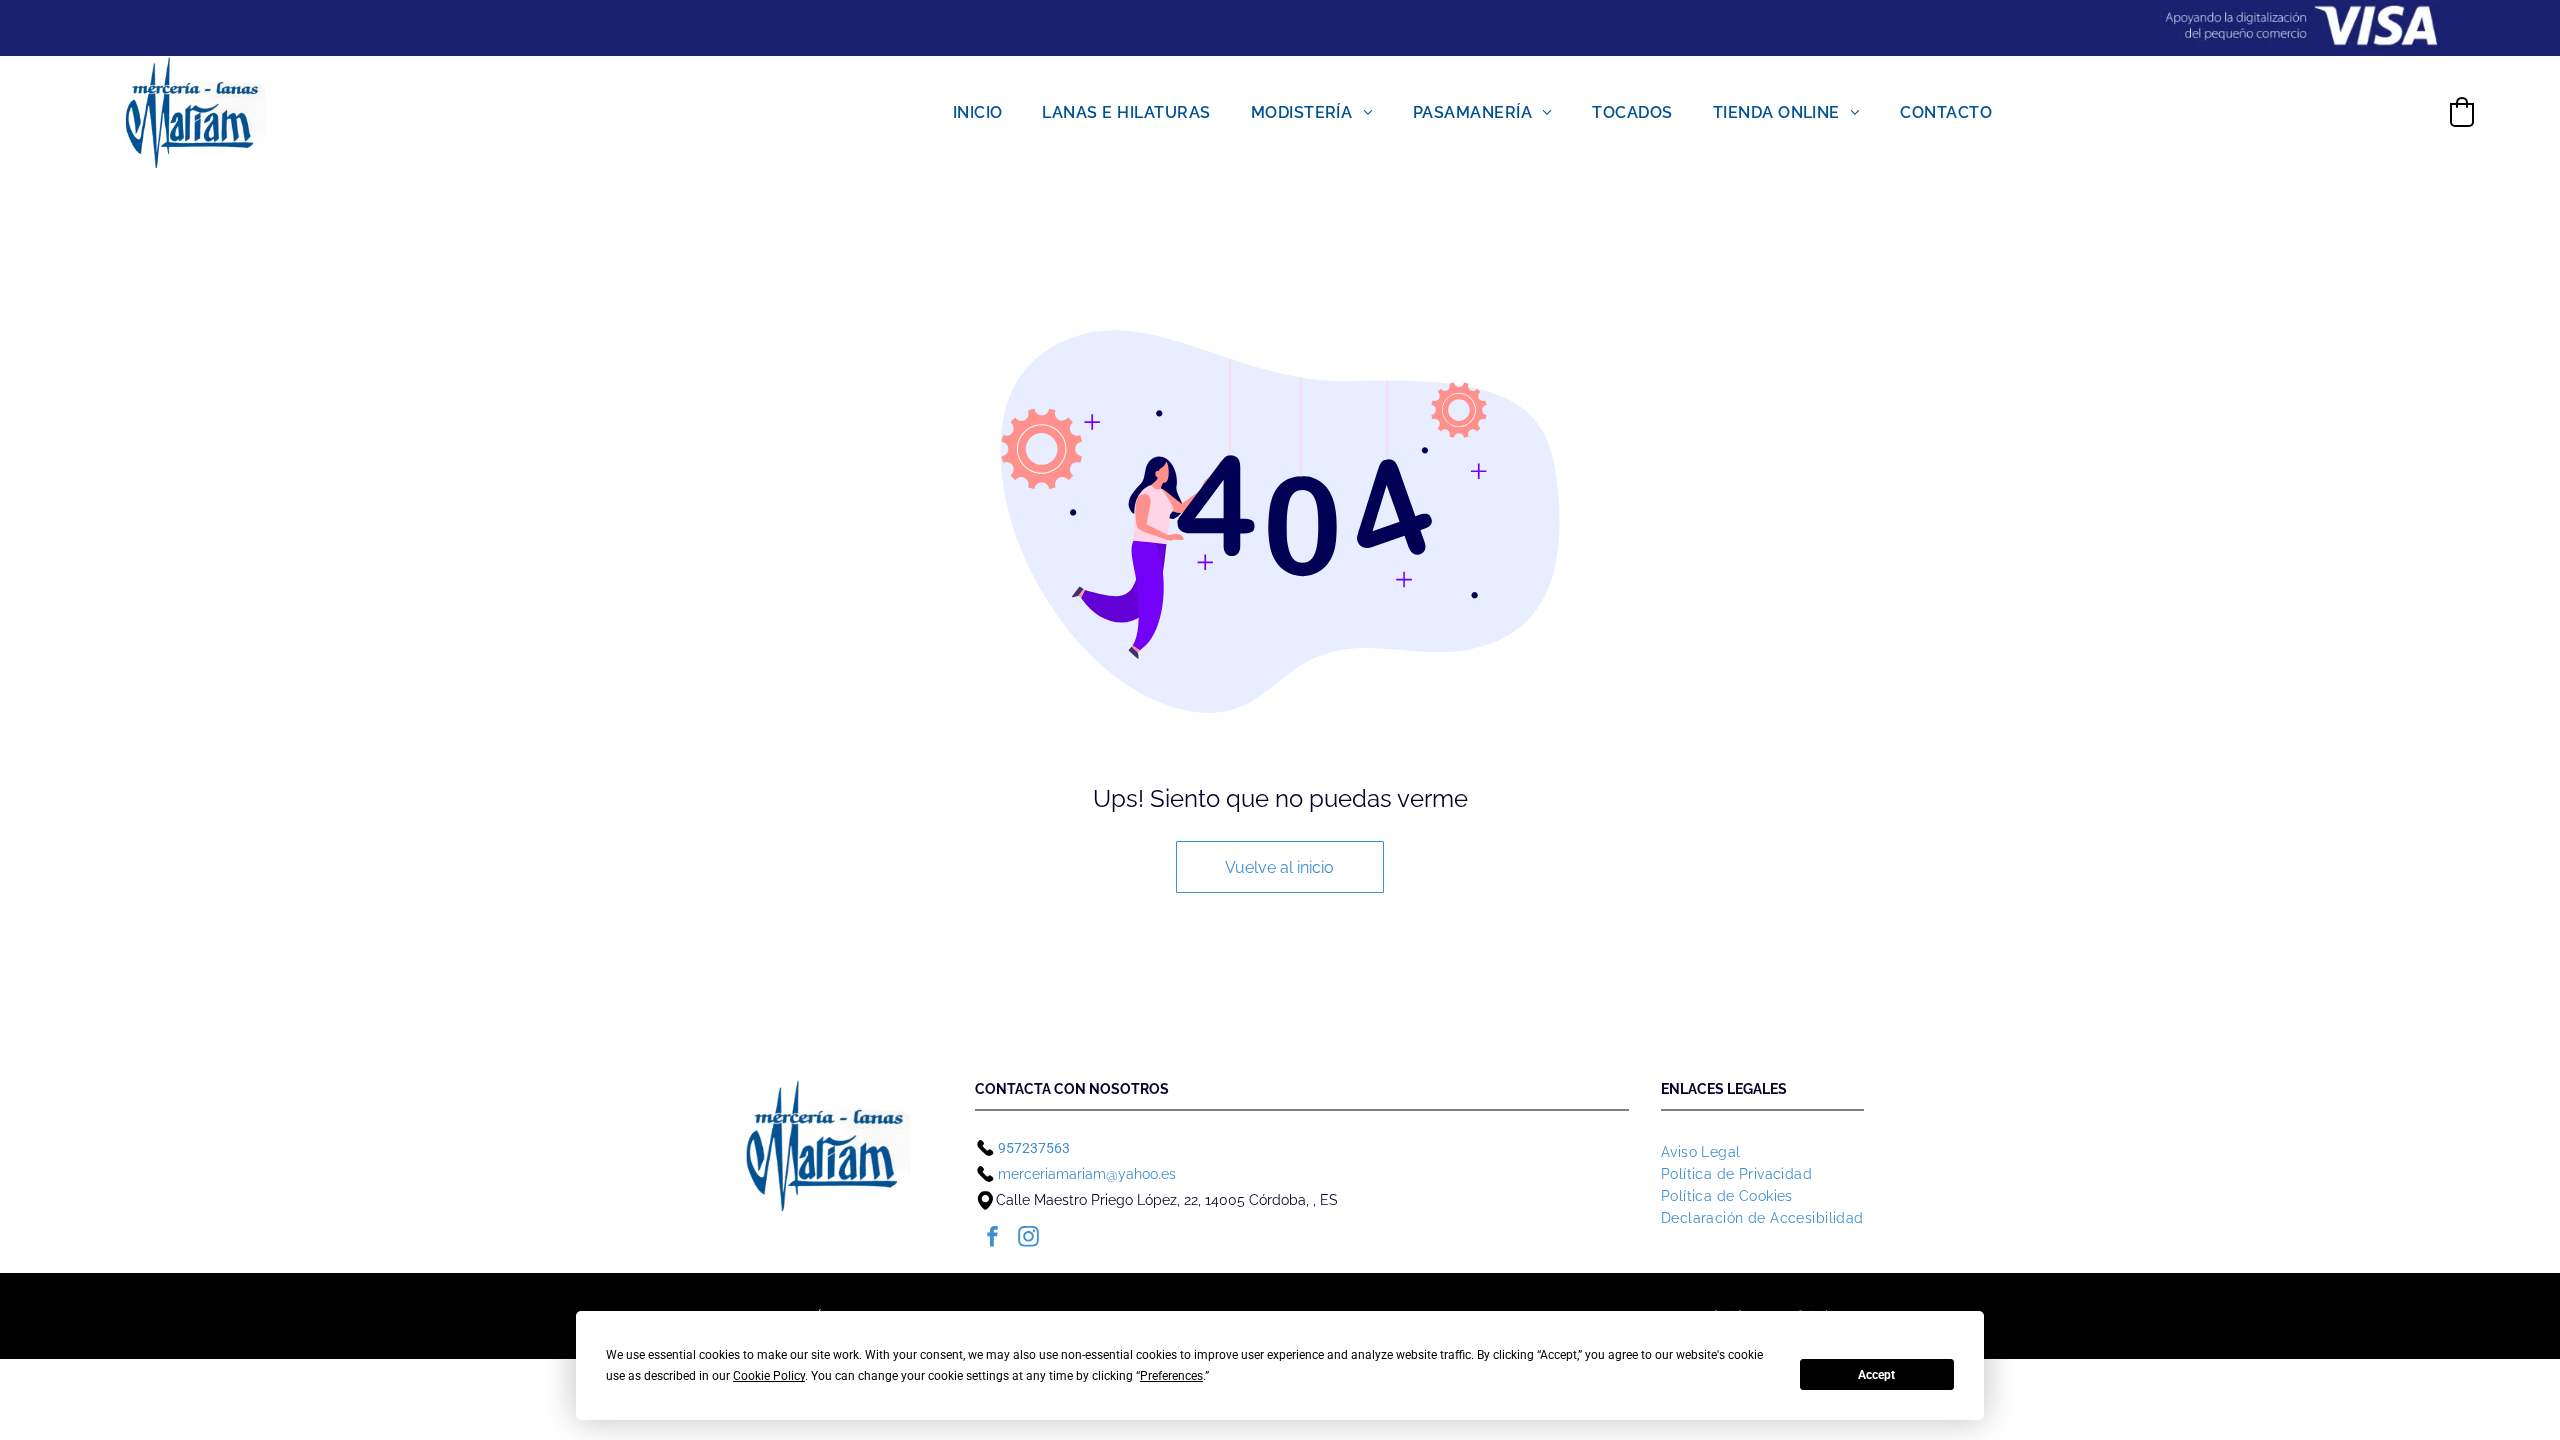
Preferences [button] (1171, 1376)
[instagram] (1028, 1239)
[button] (2462, 112)
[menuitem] (978, 112)
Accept (1876, 1375)
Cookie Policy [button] (769, 1376)
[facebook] (992, 1239)
